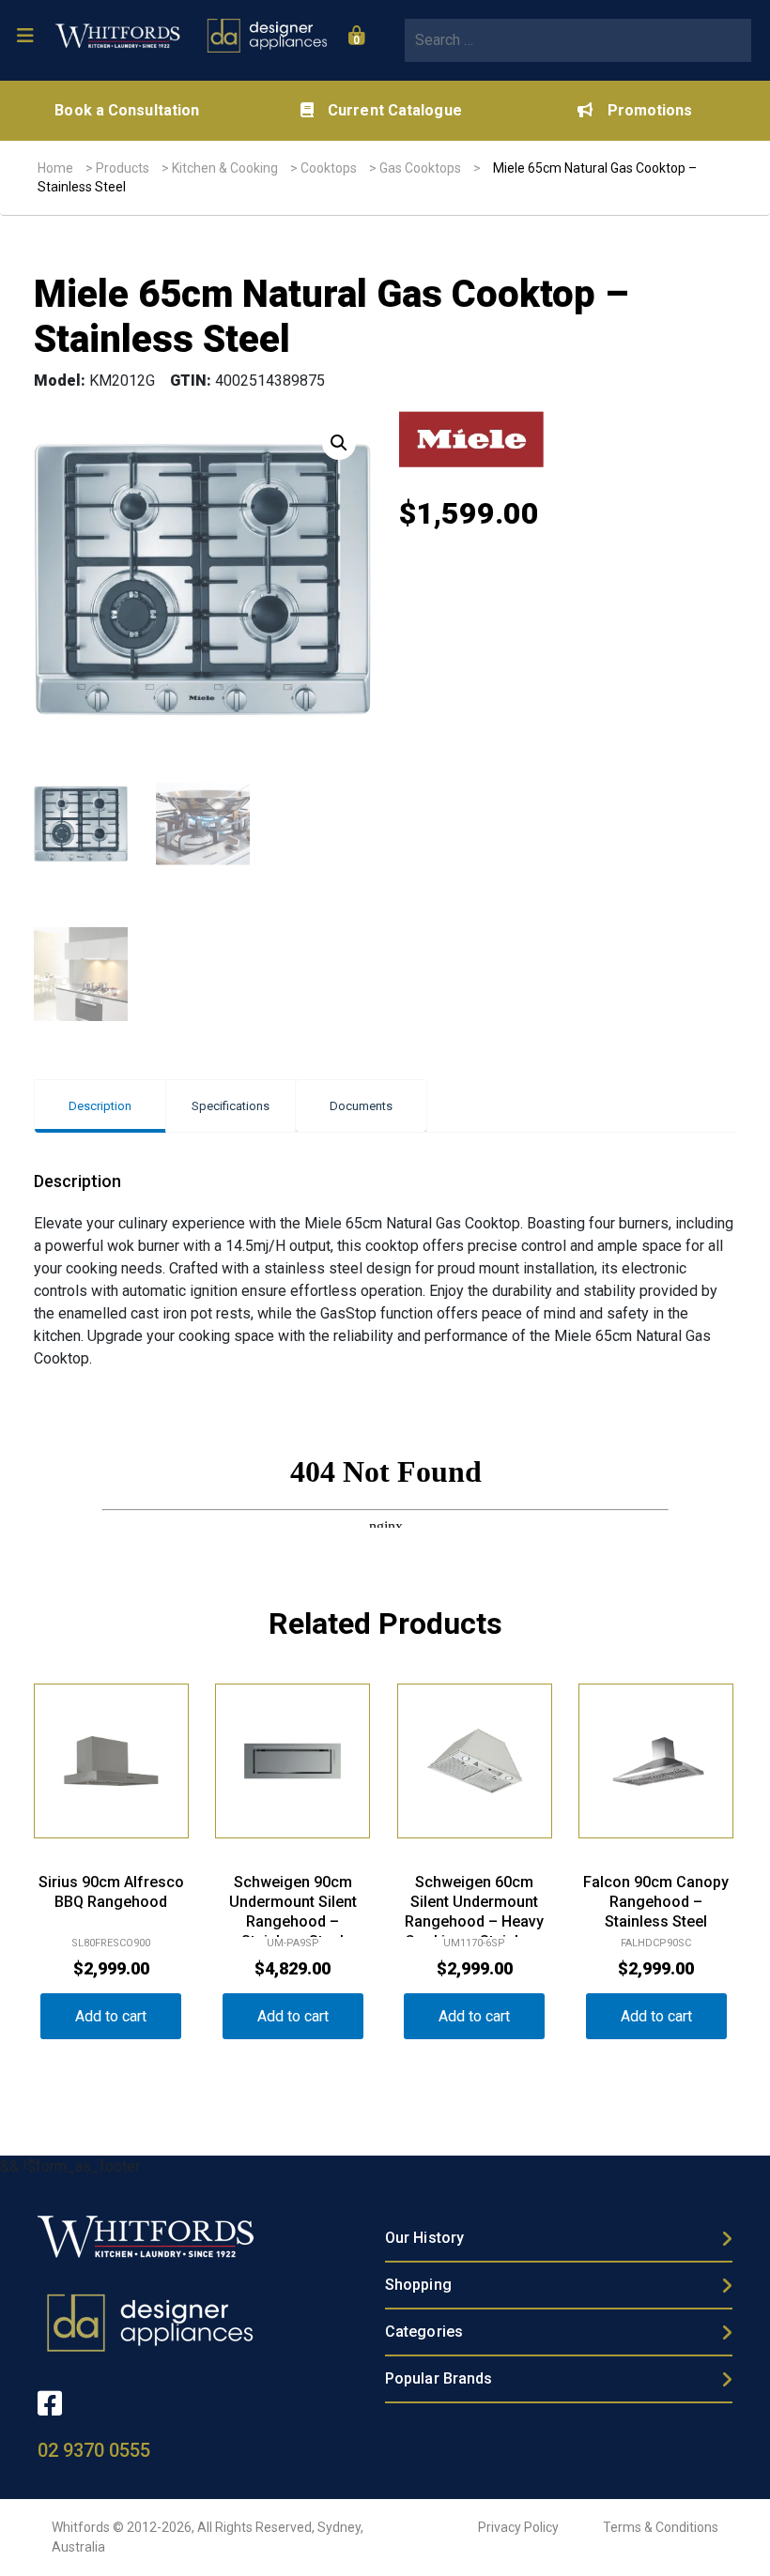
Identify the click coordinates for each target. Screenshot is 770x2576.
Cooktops (329, 168)
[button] (339, 443)
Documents (361, 1106)
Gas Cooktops (420, 168)
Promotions (650, 110)
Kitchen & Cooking (225, 168)
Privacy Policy (518, 2527)
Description (100, 1106)
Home (55, 168)
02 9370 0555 (94, 2450)
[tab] (100, 1106)
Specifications (231, 1106)
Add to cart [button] (111, 2016)
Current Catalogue (395, 110)
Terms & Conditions (661, 2527)
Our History (424, 2238)
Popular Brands (439, 2378)
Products (123, 168)
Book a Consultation (127, 110)
